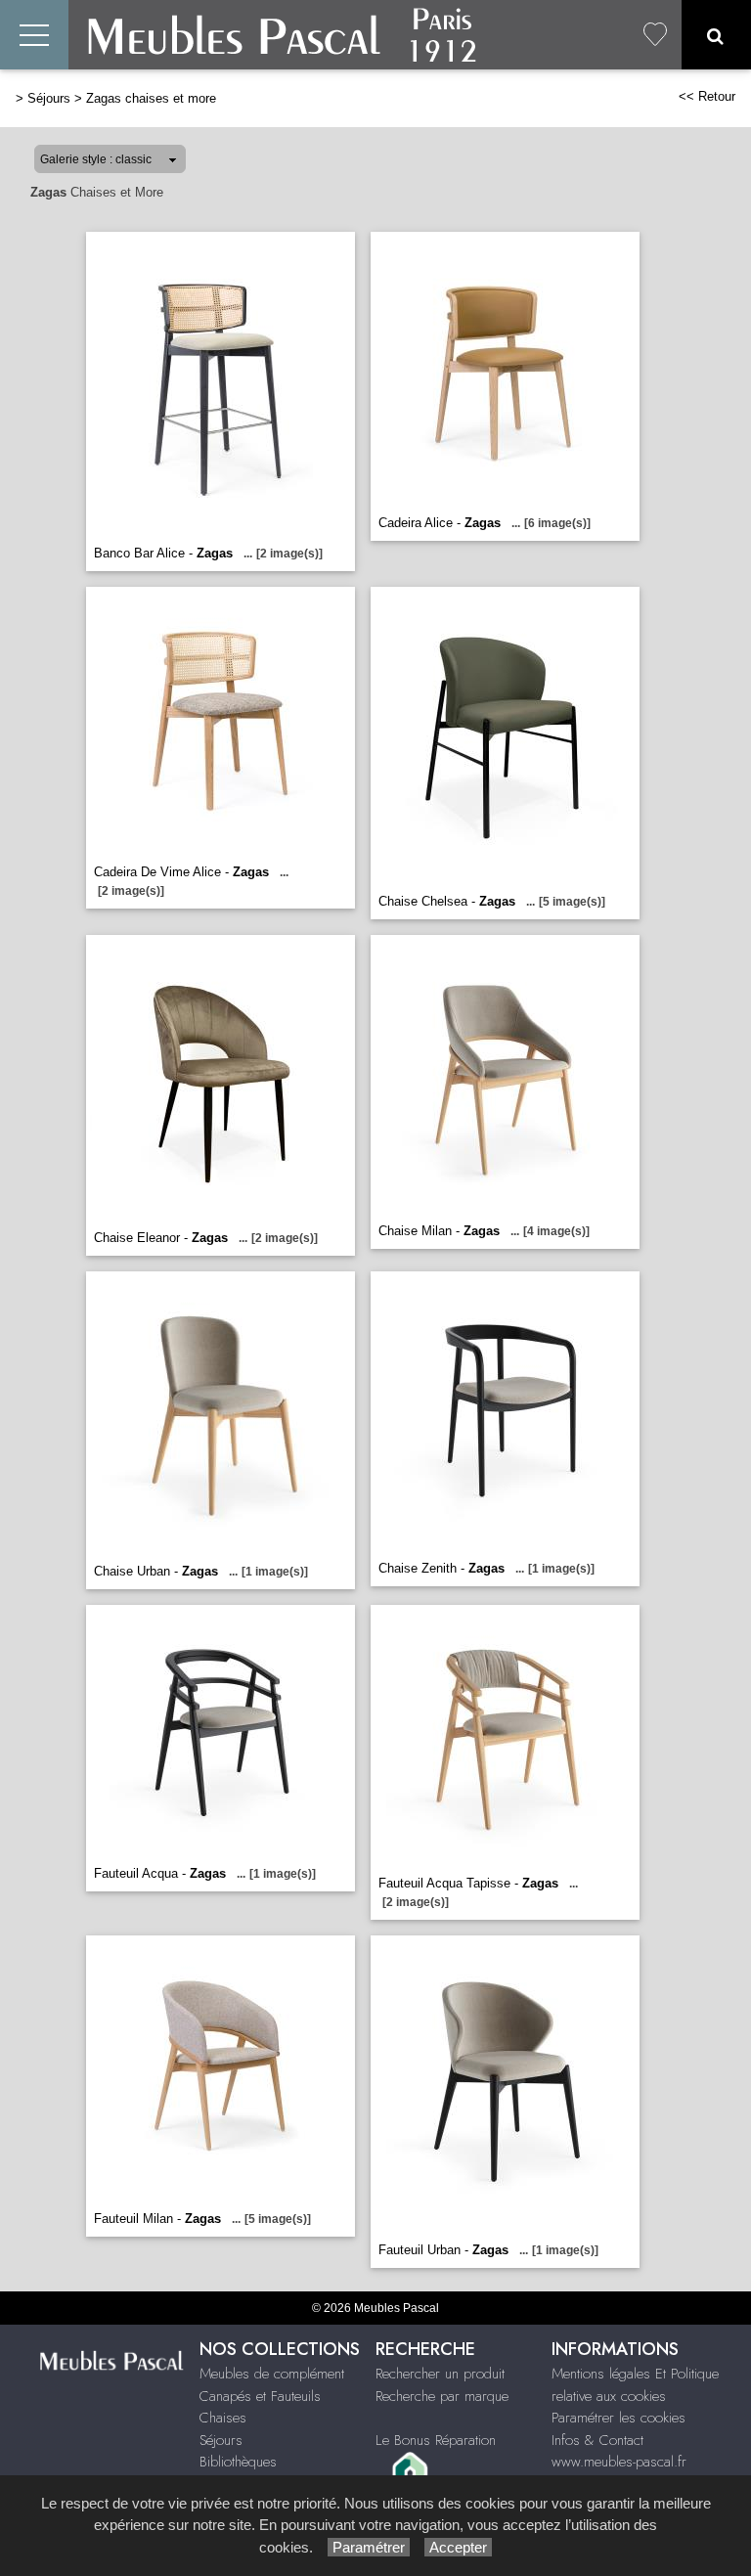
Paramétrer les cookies (618, 2418)
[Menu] (34, 35)
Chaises (223, 2418)
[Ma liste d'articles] (655, 35)
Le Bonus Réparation (436, 2440)
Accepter (458, 2547)
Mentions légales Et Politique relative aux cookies (635, 2385)
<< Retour (707, 96)
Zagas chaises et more (151, 98)
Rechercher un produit (440, 2374)
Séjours (49, 98)
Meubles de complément (272, 2374)
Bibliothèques (238, 2462)
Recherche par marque (442, 2396)
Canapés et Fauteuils (260, 2396)
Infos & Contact (597, 2440)
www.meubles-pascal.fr (619, 2462)
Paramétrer (369, 2547)
